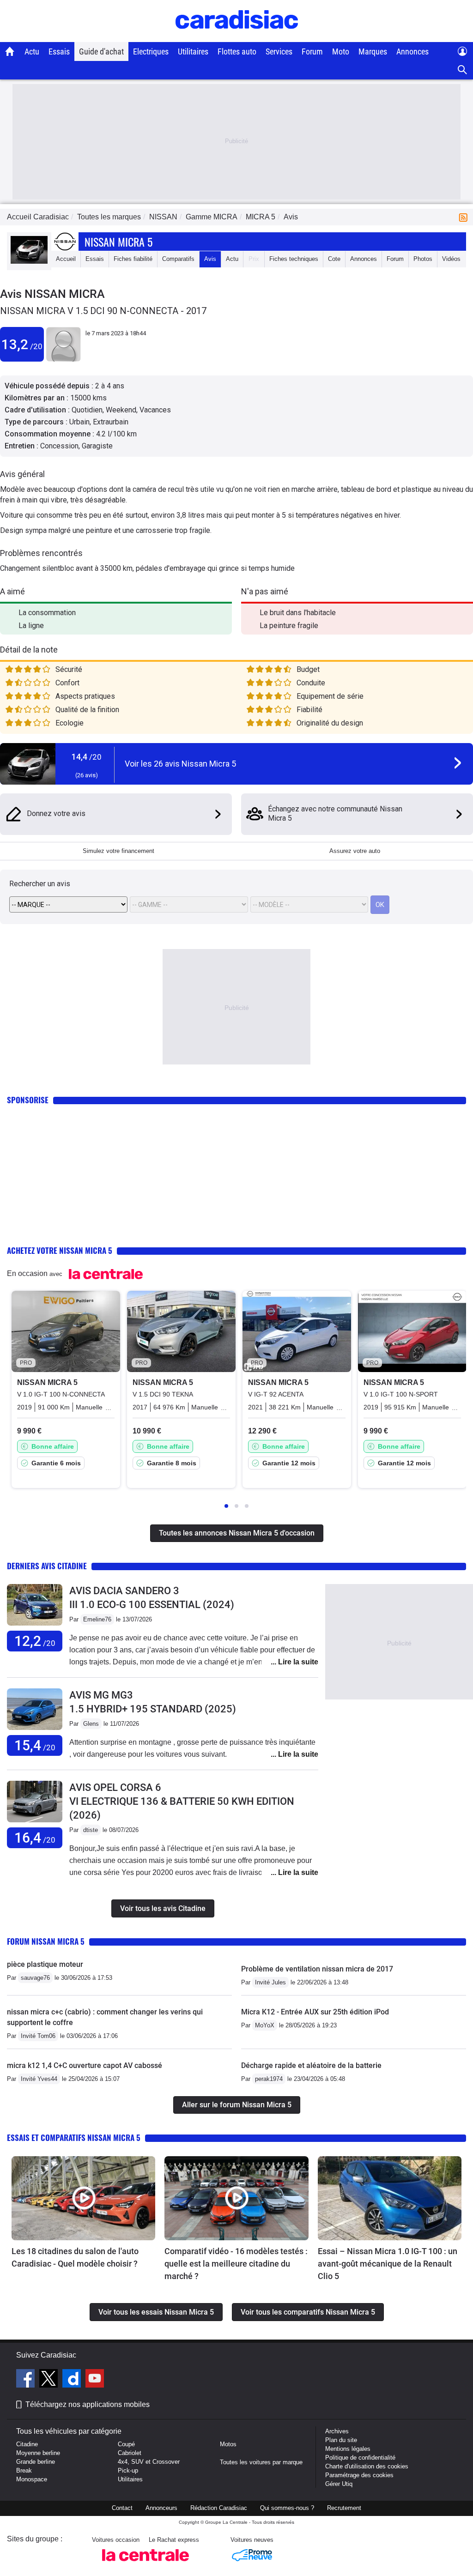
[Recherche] (463, 70)
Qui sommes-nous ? (287, 2508)
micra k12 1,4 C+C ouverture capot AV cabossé (85, 2065)
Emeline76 (97, 1619)
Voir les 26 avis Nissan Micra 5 (180, 764)
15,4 (35, 1745)
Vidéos (451, 259)
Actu (32, 51)
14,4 (87, 757)
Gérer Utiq (339, 2484)
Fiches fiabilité (133, 259)
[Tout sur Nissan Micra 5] (29, 262)
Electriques (151, 51)
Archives (337, 2431)
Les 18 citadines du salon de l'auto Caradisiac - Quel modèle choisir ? (75, 2257)
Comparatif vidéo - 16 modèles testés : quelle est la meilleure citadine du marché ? (236, 2264)
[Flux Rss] (465, 217)
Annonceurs (161, 2508)
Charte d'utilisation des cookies (367, 2466)
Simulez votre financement (118, 851)
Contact (122, 2508)
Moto (341, 51)
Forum (312, 51)
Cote (334, 259)
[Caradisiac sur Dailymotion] (73, 2380)
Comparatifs (178, 259)
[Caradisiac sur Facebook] (27, 2380)
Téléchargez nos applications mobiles (88, 2404)
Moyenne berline (38, 2453)
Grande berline (36, 2462)
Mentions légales (348, 2449)
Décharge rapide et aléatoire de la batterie (311, 2065)
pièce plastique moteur (45, 1964)
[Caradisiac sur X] (50, 2380)
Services (279, 51)
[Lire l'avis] (35, 1626)
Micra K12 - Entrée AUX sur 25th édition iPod (315, 2012)
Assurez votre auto (355, 851)
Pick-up (128, 2470)
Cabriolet (130, 2453)
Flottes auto (237, 51)
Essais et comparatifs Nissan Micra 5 (74, 2138)
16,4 (35, 1838)
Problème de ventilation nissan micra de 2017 (317, 1969)
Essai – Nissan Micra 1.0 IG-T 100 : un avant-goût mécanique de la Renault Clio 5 (388, 2264)
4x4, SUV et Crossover (149, 2462)
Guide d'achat (101, 51)
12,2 (35, 1641)
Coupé (126, 2444)
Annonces (412, 51)
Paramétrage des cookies (359, 2475)
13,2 (22, 344)
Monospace (32, 2479)
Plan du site (341, 2440)
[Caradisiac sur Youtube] (95, 2380)
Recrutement (344, 2508)
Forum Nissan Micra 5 (46, 1941)
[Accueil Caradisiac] (10, 51)
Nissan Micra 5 (118, 242)
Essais (59, 51)
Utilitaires (193, 51)
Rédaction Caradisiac (219, 2508)
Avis (210, 259)
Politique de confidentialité (360, 2458)
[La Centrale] (146, 2564)
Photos (423, 259)
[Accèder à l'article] (83, 2198)
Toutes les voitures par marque (261, 2462)
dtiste (91, 1830)
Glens (91, 1724)
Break (24, 2470)
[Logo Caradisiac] (237, 37)
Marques (373, 51)
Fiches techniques (294, 259)
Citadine (27, 2444)
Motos (228, 2444)
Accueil (66, 259)
